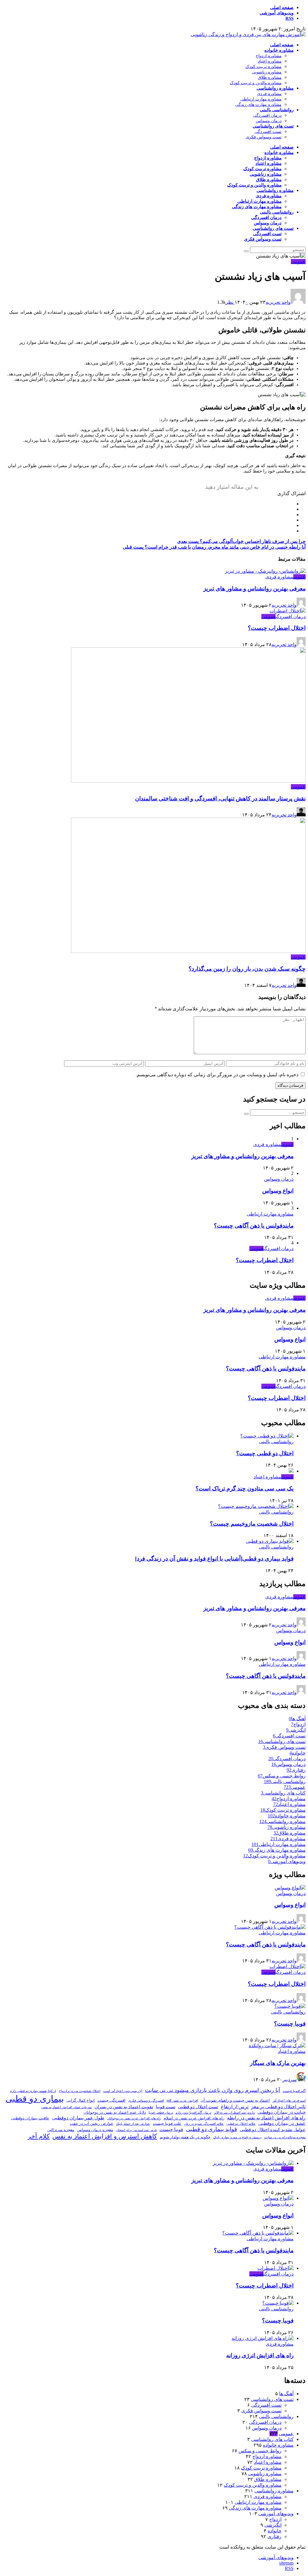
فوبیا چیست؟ (290, 2024)
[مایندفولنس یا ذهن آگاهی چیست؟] (270, 1927)
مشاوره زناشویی (267, 72)
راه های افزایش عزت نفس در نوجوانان (134, 2118)
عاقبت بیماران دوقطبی (30, 2118)
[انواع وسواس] (290, 1888)
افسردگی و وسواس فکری (146, 2100)
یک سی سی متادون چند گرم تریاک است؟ (245, 1488)
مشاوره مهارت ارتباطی (261, 99)
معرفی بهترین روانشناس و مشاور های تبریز (254, 589)
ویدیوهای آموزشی (277, 13)
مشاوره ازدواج (269, 56)
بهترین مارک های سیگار (278, 2063)
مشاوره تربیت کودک (263, 67)
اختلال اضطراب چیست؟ (277, 628)
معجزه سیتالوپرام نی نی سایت (285, 2137)
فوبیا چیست (171, 2129)
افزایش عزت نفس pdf (182, 2100)
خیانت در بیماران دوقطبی (282, 2112)
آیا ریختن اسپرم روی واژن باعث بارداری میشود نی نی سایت (213, 2090)
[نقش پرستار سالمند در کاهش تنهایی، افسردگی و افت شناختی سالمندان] (188, 781)
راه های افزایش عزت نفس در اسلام (194, 2118)
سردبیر (290, 2080)
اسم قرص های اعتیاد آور (289, 2100)
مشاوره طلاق (270, 77)
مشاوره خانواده (279, 50)
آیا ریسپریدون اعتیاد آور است (123, 2091)
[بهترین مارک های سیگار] (277, 2046)
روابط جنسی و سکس (260, 2451)
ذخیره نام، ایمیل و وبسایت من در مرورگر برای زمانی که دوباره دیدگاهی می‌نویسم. (217, 1075)
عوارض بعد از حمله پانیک (133, 2124)
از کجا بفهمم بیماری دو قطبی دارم (33, 2091)
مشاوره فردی (269, 94)
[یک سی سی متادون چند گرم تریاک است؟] (291, 1471)
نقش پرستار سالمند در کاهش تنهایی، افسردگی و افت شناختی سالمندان (220, 798)
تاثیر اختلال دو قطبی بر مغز (278, 2106)
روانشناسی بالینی (277, 110)
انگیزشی (273, 2525)
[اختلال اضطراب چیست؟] (288, 611)
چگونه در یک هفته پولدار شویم (185, 2137)
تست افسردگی (268, 132)
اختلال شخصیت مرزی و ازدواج (80, 2091)
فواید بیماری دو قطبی (211, 2129)
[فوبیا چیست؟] (290, 2006)
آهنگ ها (286, 2394)
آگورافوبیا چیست (294, 2091)
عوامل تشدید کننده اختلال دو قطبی (273, 2130)
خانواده (275, 2531)
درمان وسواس (269, 121)
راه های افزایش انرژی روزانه (260, 2355)
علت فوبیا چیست (167, 2123)
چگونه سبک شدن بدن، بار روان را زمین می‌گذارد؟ (247, 969)
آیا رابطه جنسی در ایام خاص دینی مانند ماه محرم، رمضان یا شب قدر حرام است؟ (214, 547)
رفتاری (274, 2536)
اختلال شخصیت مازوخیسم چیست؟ (252, 1524)
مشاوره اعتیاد (270, 61)
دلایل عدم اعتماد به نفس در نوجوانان (115, 2112)
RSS (290, 18)
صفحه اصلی (282, 8)
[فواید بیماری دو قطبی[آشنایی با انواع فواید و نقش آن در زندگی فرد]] (270, 1541)
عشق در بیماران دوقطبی (282, 2123)
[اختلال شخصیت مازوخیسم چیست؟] (256, 1506)
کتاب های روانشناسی (272, 2439)
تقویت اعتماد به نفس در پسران (124, 2107)
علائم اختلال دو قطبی (241, 2124)
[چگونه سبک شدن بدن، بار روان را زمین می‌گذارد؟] (188, 951)
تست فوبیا (166, 2107)
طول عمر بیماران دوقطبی (78, 2118)
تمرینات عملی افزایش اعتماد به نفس (66, 2107)
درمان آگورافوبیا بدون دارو (193, 2112)
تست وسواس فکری (264, 137)
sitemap (286, 2563)
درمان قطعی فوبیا (161, 2112)
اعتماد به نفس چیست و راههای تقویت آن (235, 2100)
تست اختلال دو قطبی (198, 2107)
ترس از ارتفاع (235, 2106)
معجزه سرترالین (61, 2130)
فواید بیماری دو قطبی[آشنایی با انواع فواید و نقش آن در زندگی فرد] (214, 1559)
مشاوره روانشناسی (275, 88)
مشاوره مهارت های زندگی (258, 105)
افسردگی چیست (111, 2100)
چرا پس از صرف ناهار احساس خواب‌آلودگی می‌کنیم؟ (241, 541)
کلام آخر (39, 2136)
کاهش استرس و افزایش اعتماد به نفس (105, 2136)
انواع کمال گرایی (81, 2100)
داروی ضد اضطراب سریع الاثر (234, 2112)
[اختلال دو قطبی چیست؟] (267, 1436)
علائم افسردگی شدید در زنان (204, 2124)
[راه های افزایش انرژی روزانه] (263, 2338)
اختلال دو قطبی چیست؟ (265, 1453)
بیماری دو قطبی (35, 2098)
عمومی (298, 262)
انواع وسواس (278, 1191)
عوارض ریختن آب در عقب (92, 2123)
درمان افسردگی (267, 115)
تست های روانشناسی (273, 126)
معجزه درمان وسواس (95, 2130)
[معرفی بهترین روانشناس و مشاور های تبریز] (265, 571)
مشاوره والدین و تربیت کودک (256, 83)
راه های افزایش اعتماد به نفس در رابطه (266, 2118)
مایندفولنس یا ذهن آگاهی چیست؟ (254, 1226)
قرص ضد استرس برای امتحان (136, 2130)
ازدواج (275, 2519)
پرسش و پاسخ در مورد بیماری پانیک (237, 2137)
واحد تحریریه (278, 302)
